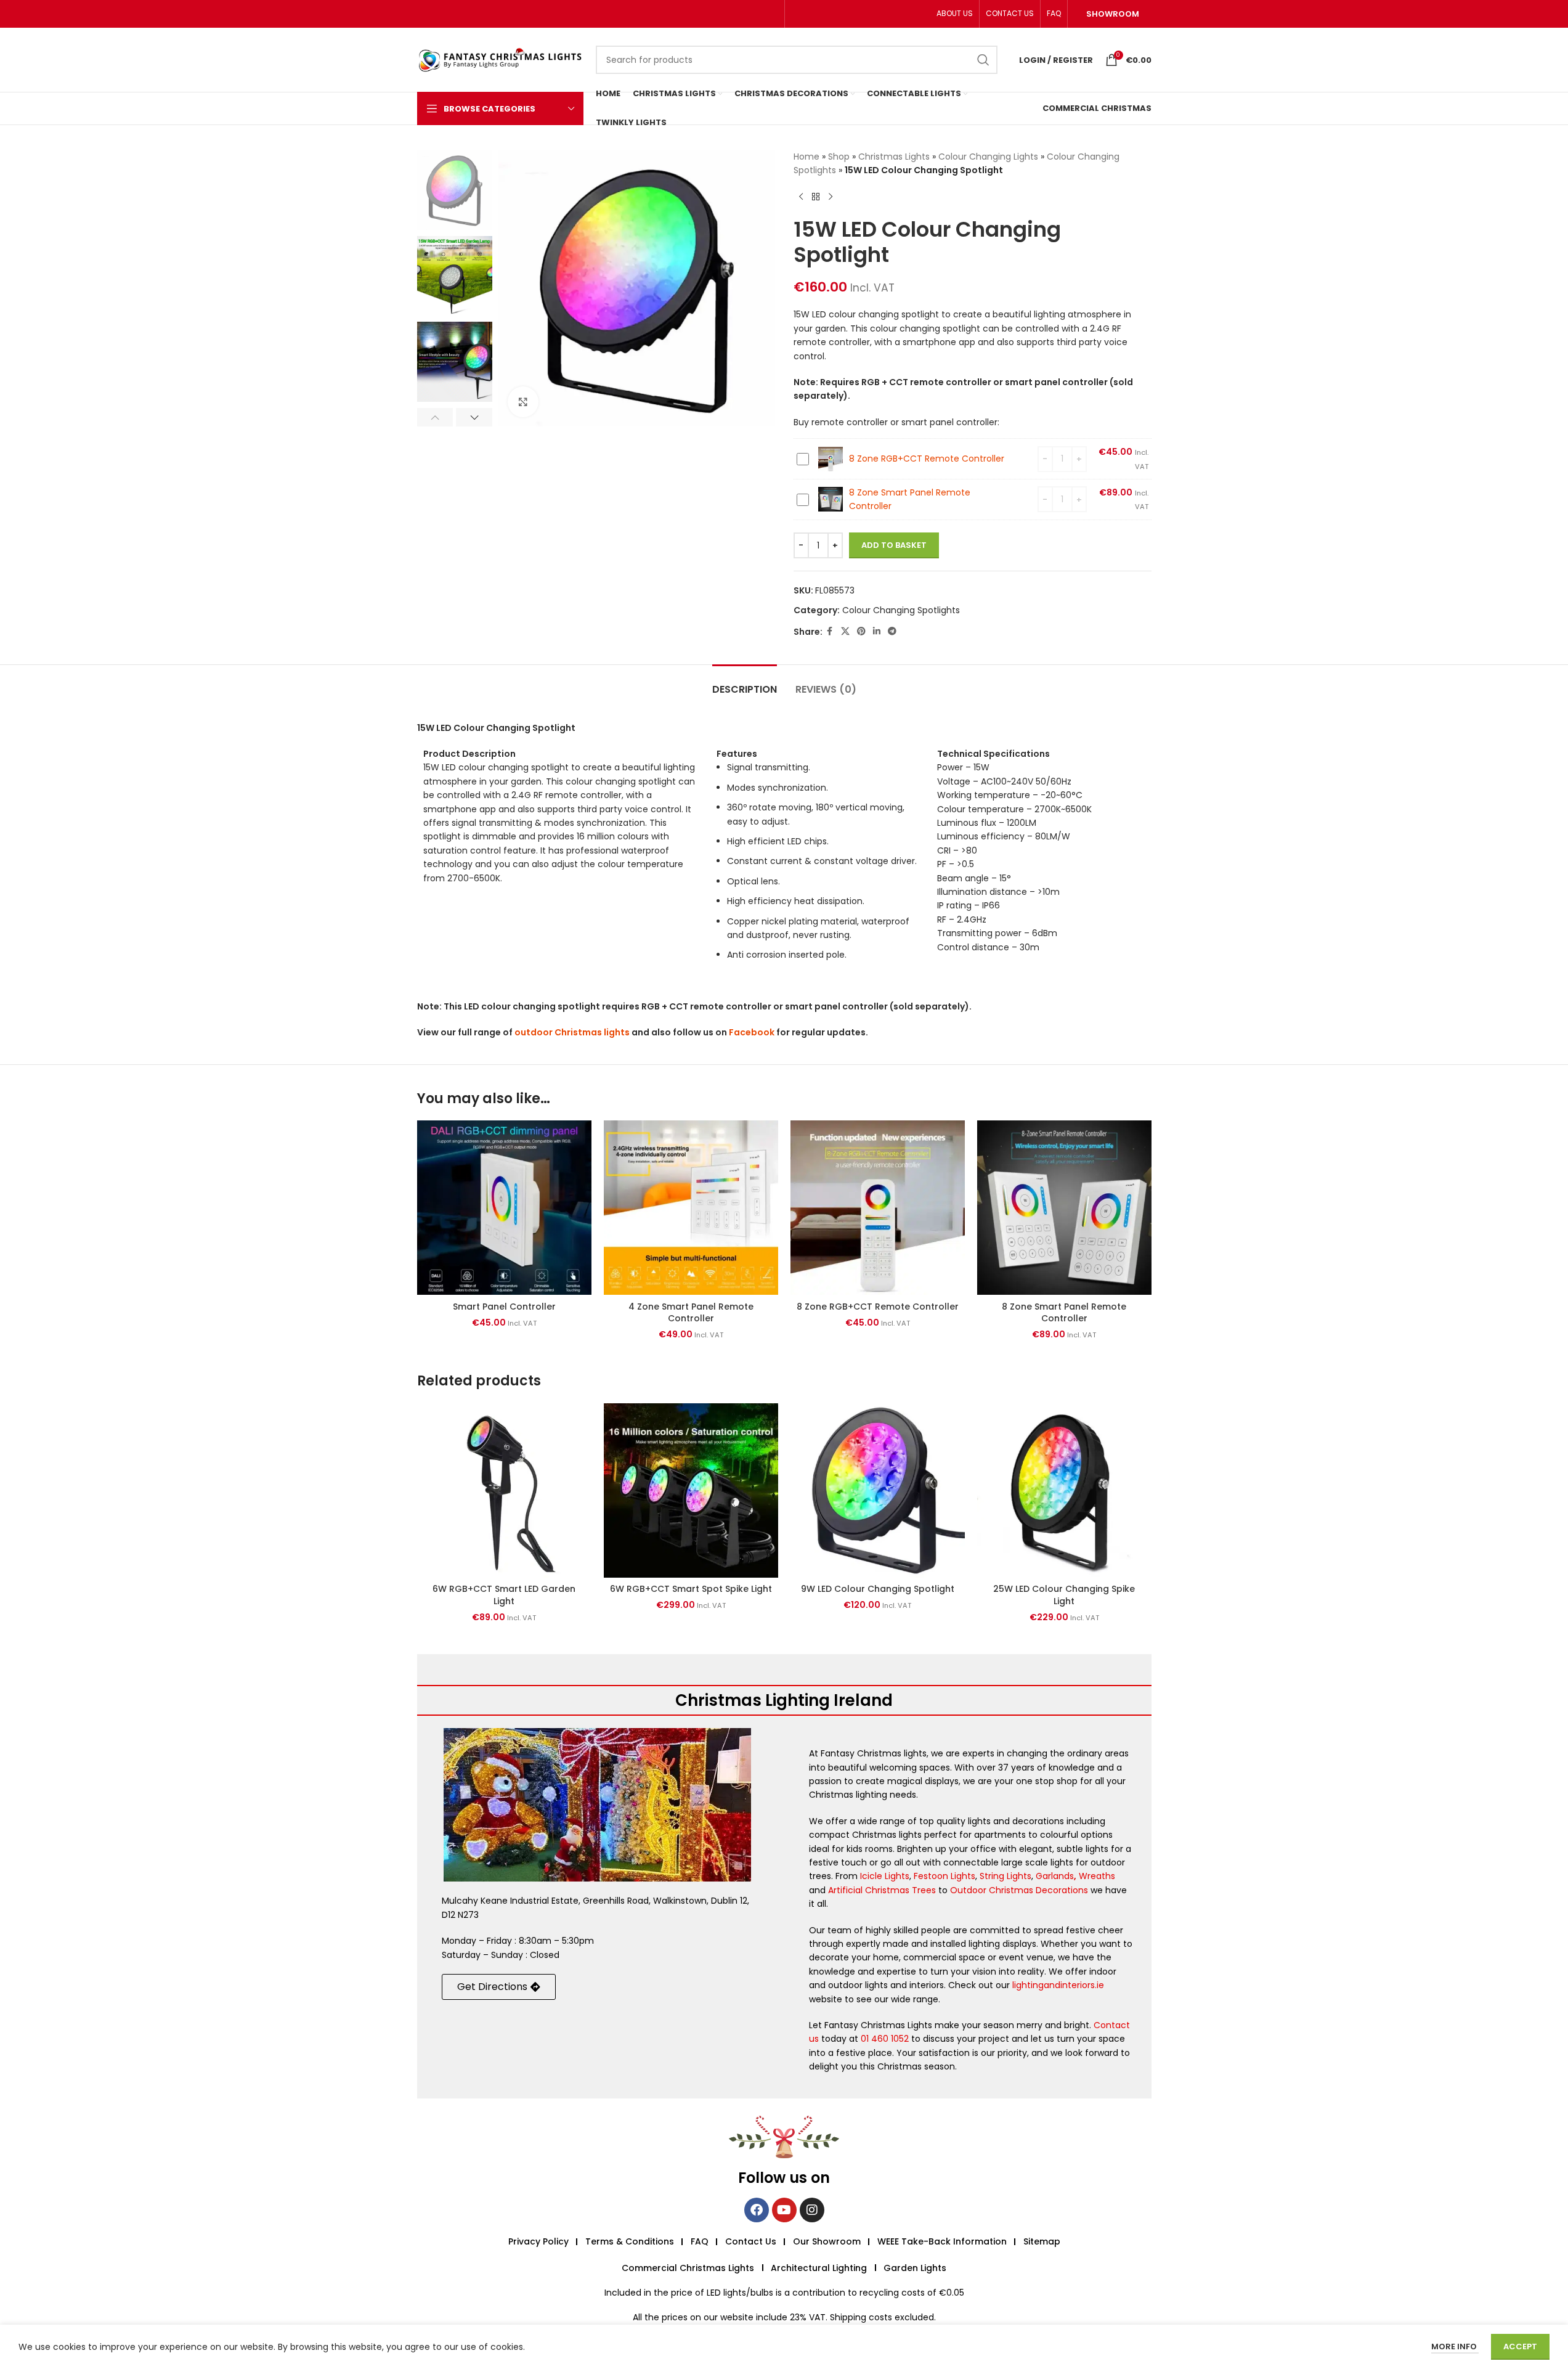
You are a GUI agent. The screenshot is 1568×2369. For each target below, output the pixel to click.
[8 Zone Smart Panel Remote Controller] (1064, 1208)
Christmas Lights (894, 157)
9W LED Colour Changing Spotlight (878, 1589)
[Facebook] (757, 2210)
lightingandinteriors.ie (1058, 1985)
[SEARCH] (983, 60)
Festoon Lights (944, 1876)
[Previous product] (801, 197)
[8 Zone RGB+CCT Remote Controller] (878, 1208)
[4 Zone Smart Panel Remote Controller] (691, 1208)
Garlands (1055, 1876)
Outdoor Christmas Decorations (1019, 1890)
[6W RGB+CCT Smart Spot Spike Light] (691, 1490)
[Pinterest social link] (861, 631)
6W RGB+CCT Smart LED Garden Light (504, 1595)
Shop (839, 157)
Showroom (1113, 14)
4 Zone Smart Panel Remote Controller (691, 1313)
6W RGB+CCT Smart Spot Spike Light (691, 1589)
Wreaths (1097, 1876)
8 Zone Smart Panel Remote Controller (1064, 1313)
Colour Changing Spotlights (901, 610)
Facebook (752, 1032)
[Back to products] (816, 197)
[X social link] (845, 631)
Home (806, 157)
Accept (1520, 2347)
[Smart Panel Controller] (504, 1208)
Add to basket (894, 545)
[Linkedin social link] (877, 631)
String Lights (1005, 1876)
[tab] (745, 683)
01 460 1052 (885, 2039)
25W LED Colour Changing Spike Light (1064, 1595)
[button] (435, 417)
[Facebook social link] (830, 631)
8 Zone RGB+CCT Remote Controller (927, 459)
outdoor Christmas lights (572, 1032)
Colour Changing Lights (988, 157)
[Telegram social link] (892, 631)
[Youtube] (784, 2210)
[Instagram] (812, 2210)
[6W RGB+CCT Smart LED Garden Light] (504, 1490)
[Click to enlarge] (523, 402)
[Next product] (831, 197)
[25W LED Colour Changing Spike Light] (1064, 1490)
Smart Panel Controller (504, 1307)
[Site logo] (500, 59)
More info (1455, 2347)
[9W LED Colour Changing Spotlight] (878, 1490)
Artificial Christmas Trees (882, 1890)
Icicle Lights (885, 1876)
